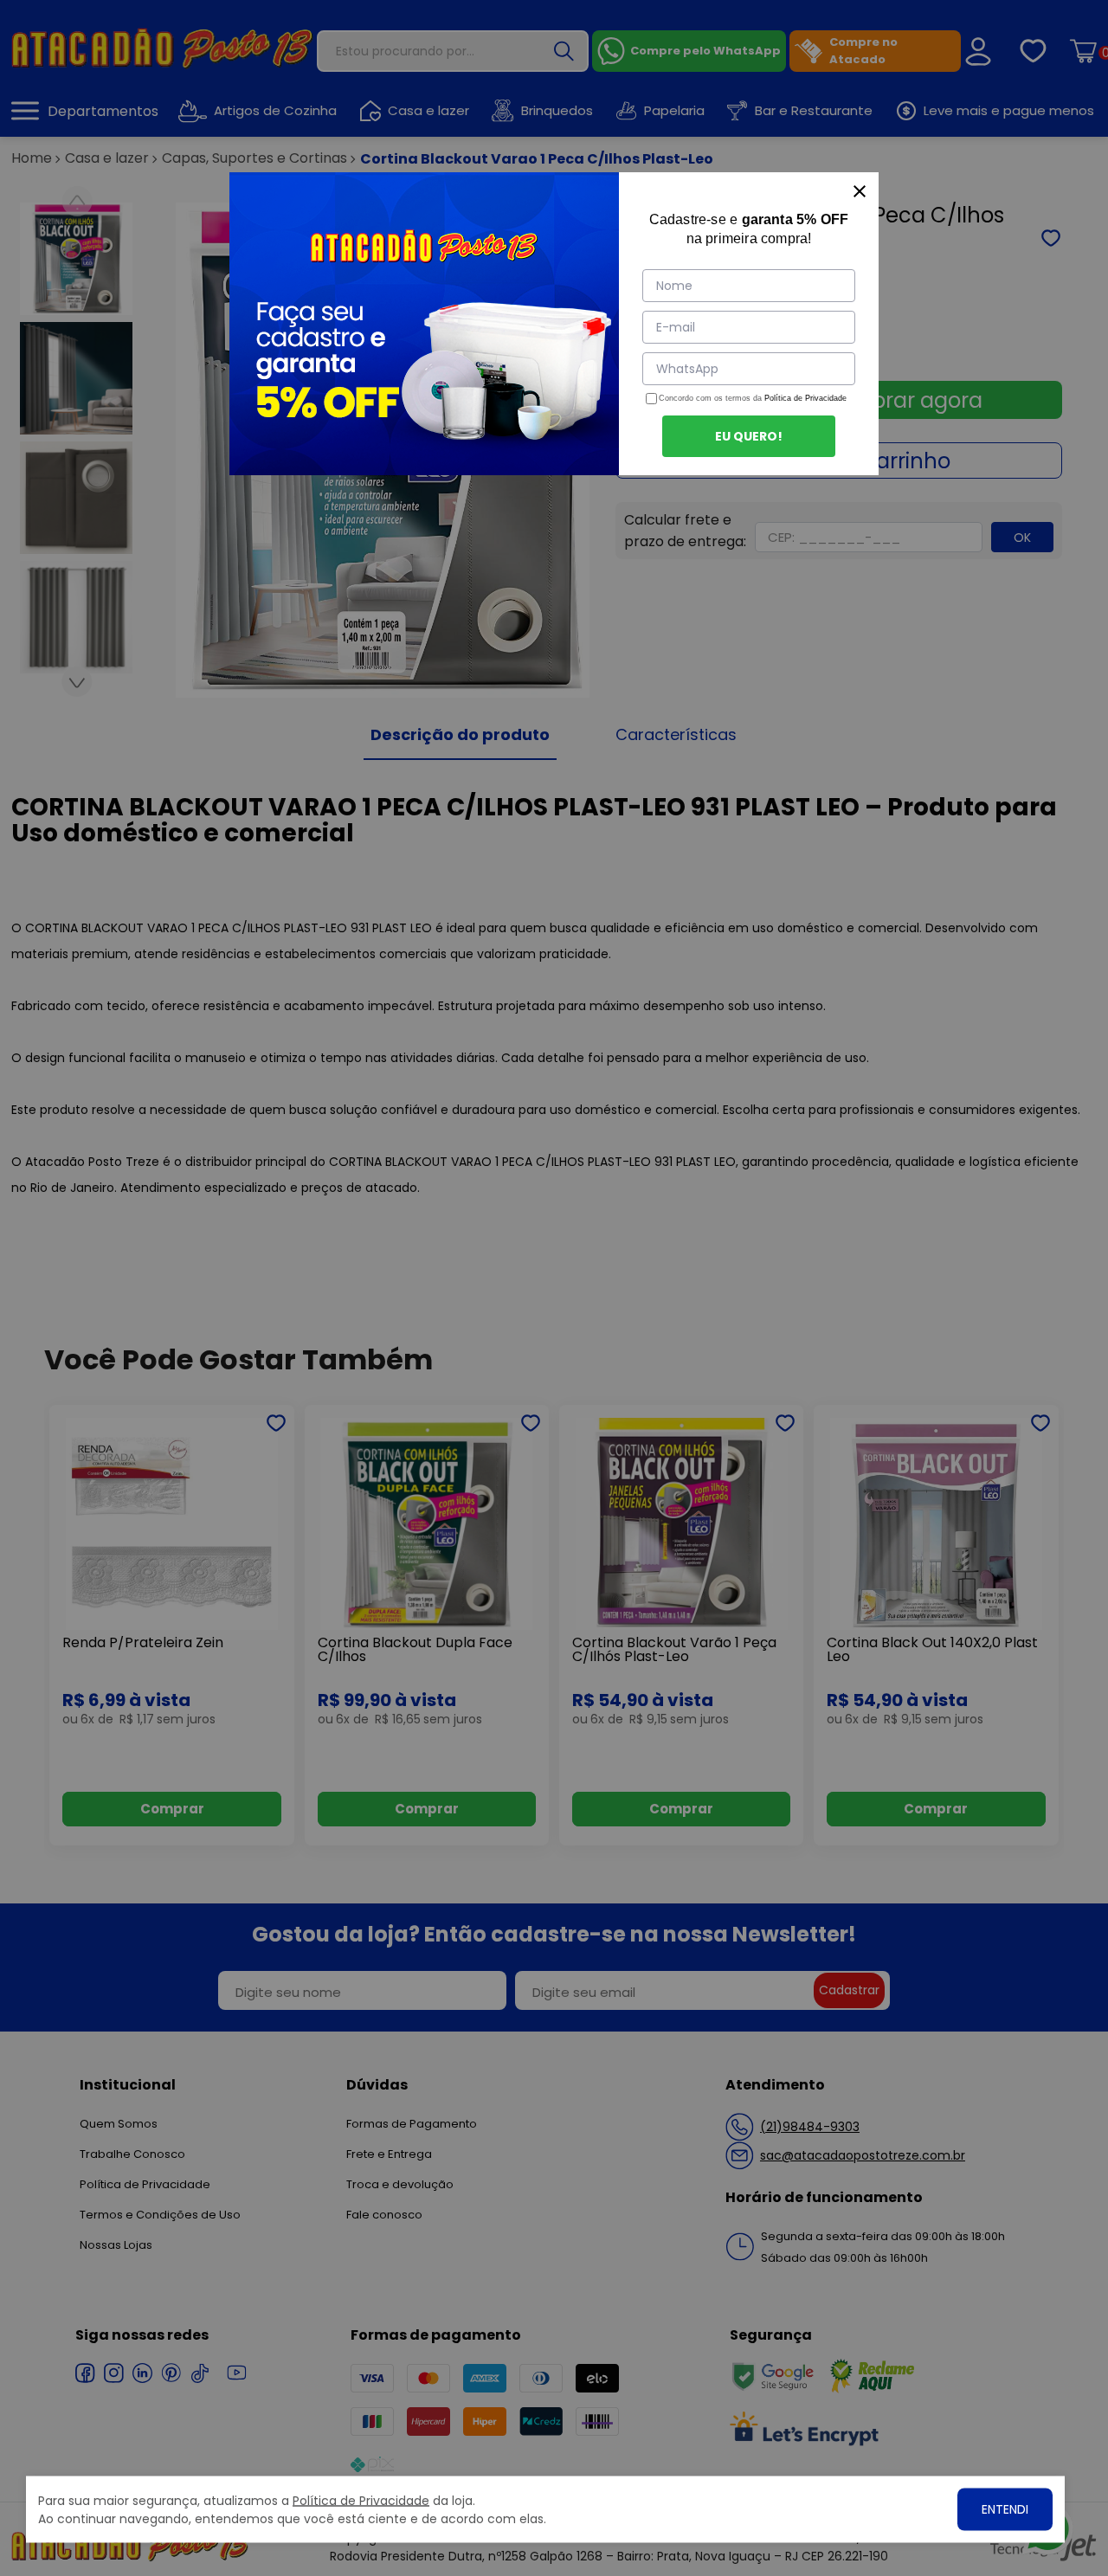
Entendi (1005, 2509)
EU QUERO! (749, 436)
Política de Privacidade (805, 398)
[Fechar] (860, 191)
